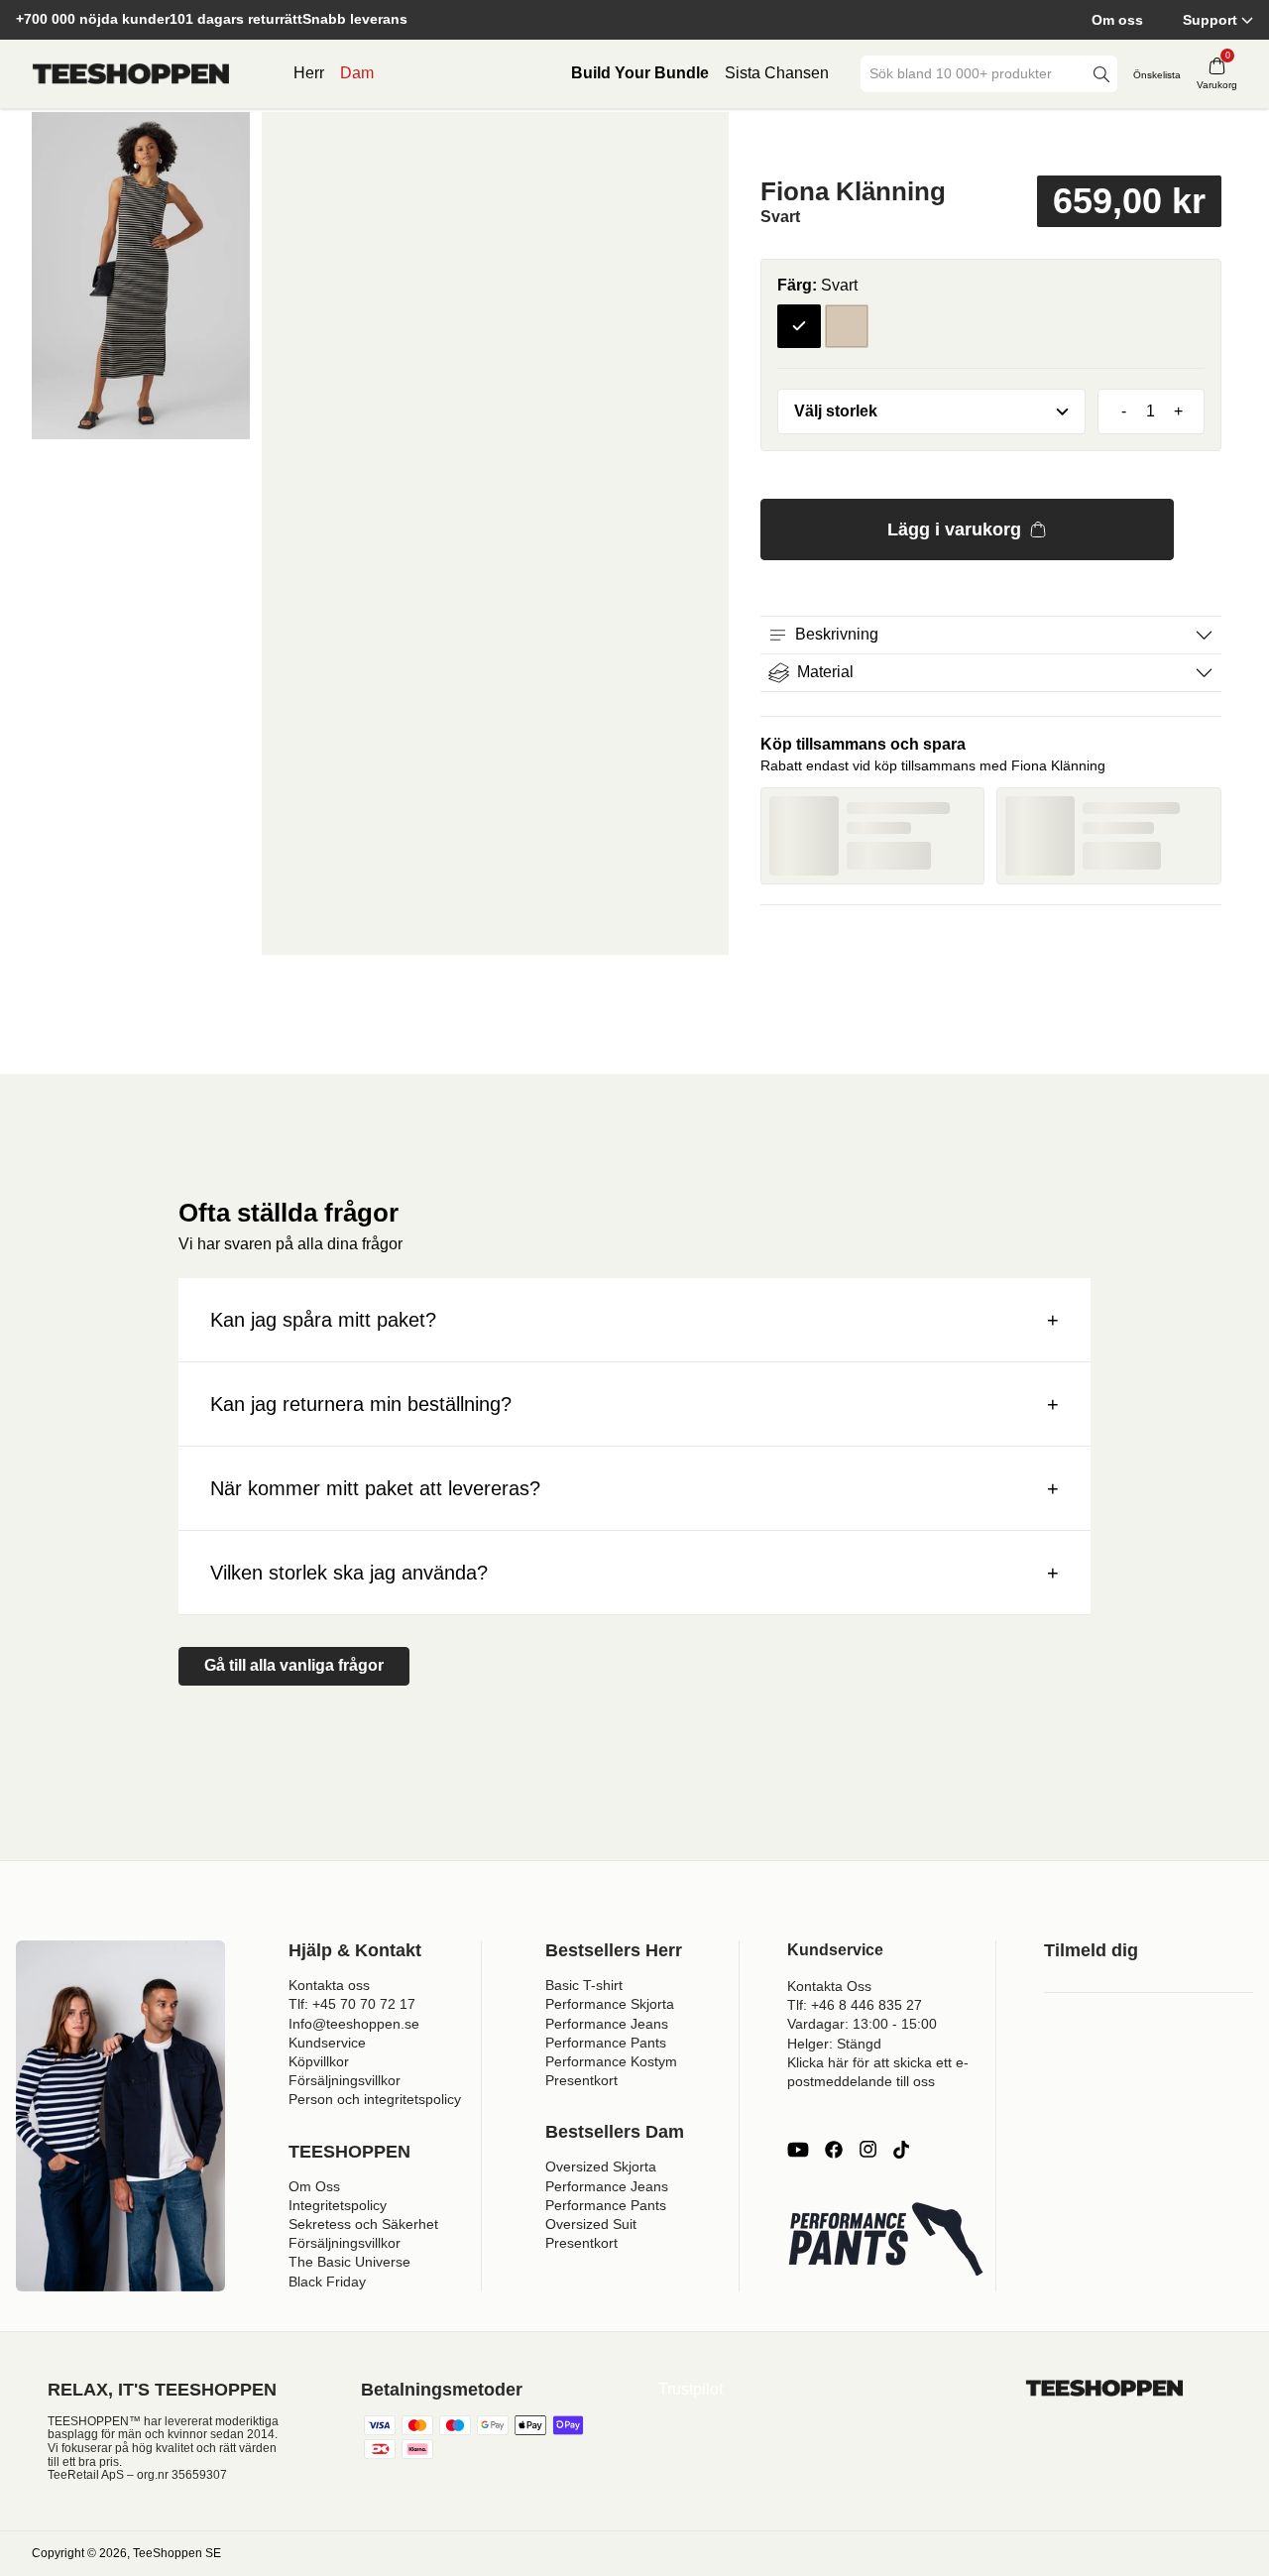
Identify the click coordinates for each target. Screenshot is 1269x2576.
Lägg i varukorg (954, 529)
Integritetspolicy (338, 2205)
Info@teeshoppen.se (354, 2024)
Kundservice (327, 2043)
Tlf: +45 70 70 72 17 (352, 2004)
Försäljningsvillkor (345, 2080)
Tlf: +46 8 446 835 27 (855, 2005)
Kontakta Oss (829, 1986)
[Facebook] (834, 2150)
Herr (309, 73)
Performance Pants (606, 2043)
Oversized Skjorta (601, 2166)
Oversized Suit (591, 2224)
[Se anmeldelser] (991, 142)
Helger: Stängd (834, 2044)
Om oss (1117, 20)
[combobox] (975, 74)
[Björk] (847, 326)
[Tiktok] (901, 2150)
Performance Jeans (607, 2024)
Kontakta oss (329, 1985)
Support (1210, 20)
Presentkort (581, 2080)
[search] (1101, 74)
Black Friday (327, 2282)
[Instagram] (867, 2150)
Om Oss (314, 2186)
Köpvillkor (319, 2061)
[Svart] (799, 326)
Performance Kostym (611, 2061)
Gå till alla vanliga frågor (294, 1665)
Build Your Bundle (640, 73)
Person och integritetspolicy (375, 2099)
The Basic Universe (349, 2262)
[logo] (131, 74)
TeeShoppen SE (177, 2553)
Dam (357, 73)
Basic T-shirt (584, 1985)
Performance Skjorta (610, 2004)
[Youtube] (798, 2150)
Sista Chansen (777, 73)
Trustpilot (691, 2389)
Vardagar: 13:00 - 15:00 (862, 2024)
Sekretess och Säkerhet (363, 2224)
